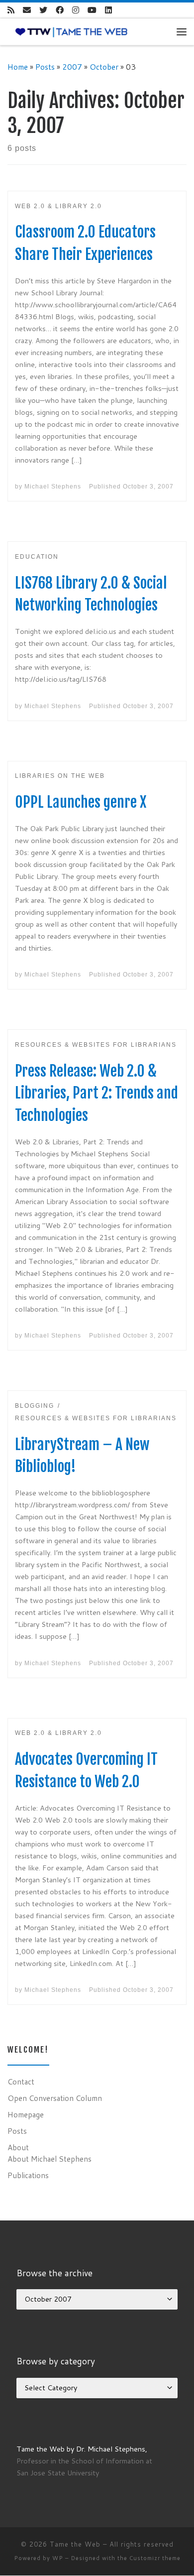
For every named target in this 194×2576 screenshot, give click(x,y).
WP (58, 2558)
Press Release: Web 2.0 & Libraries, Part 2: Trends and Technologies (97, 1093)
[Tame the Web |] (71, 31)
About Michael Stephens (49, 2159)
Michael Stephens (53, 487)
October (104, 67)
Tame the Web (75, 2544)
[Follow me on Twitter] (43, 10)
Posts (45, 67)
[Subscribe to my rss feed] (11, 10)
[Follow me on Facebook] (60, 10)
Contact (21, 2082)
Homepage (26, 2114)
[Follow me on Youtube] (92, 10)
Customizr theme (155, 2558)
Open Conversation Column (55, 2098)
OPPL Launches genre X (81, 802)
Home (18, 67)
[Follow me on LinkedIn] (108, 10)
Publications (28, 2175)
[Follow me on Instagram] (76, 10)
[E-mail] (27, 10)
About (18, 2147)
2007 (72, 67)
